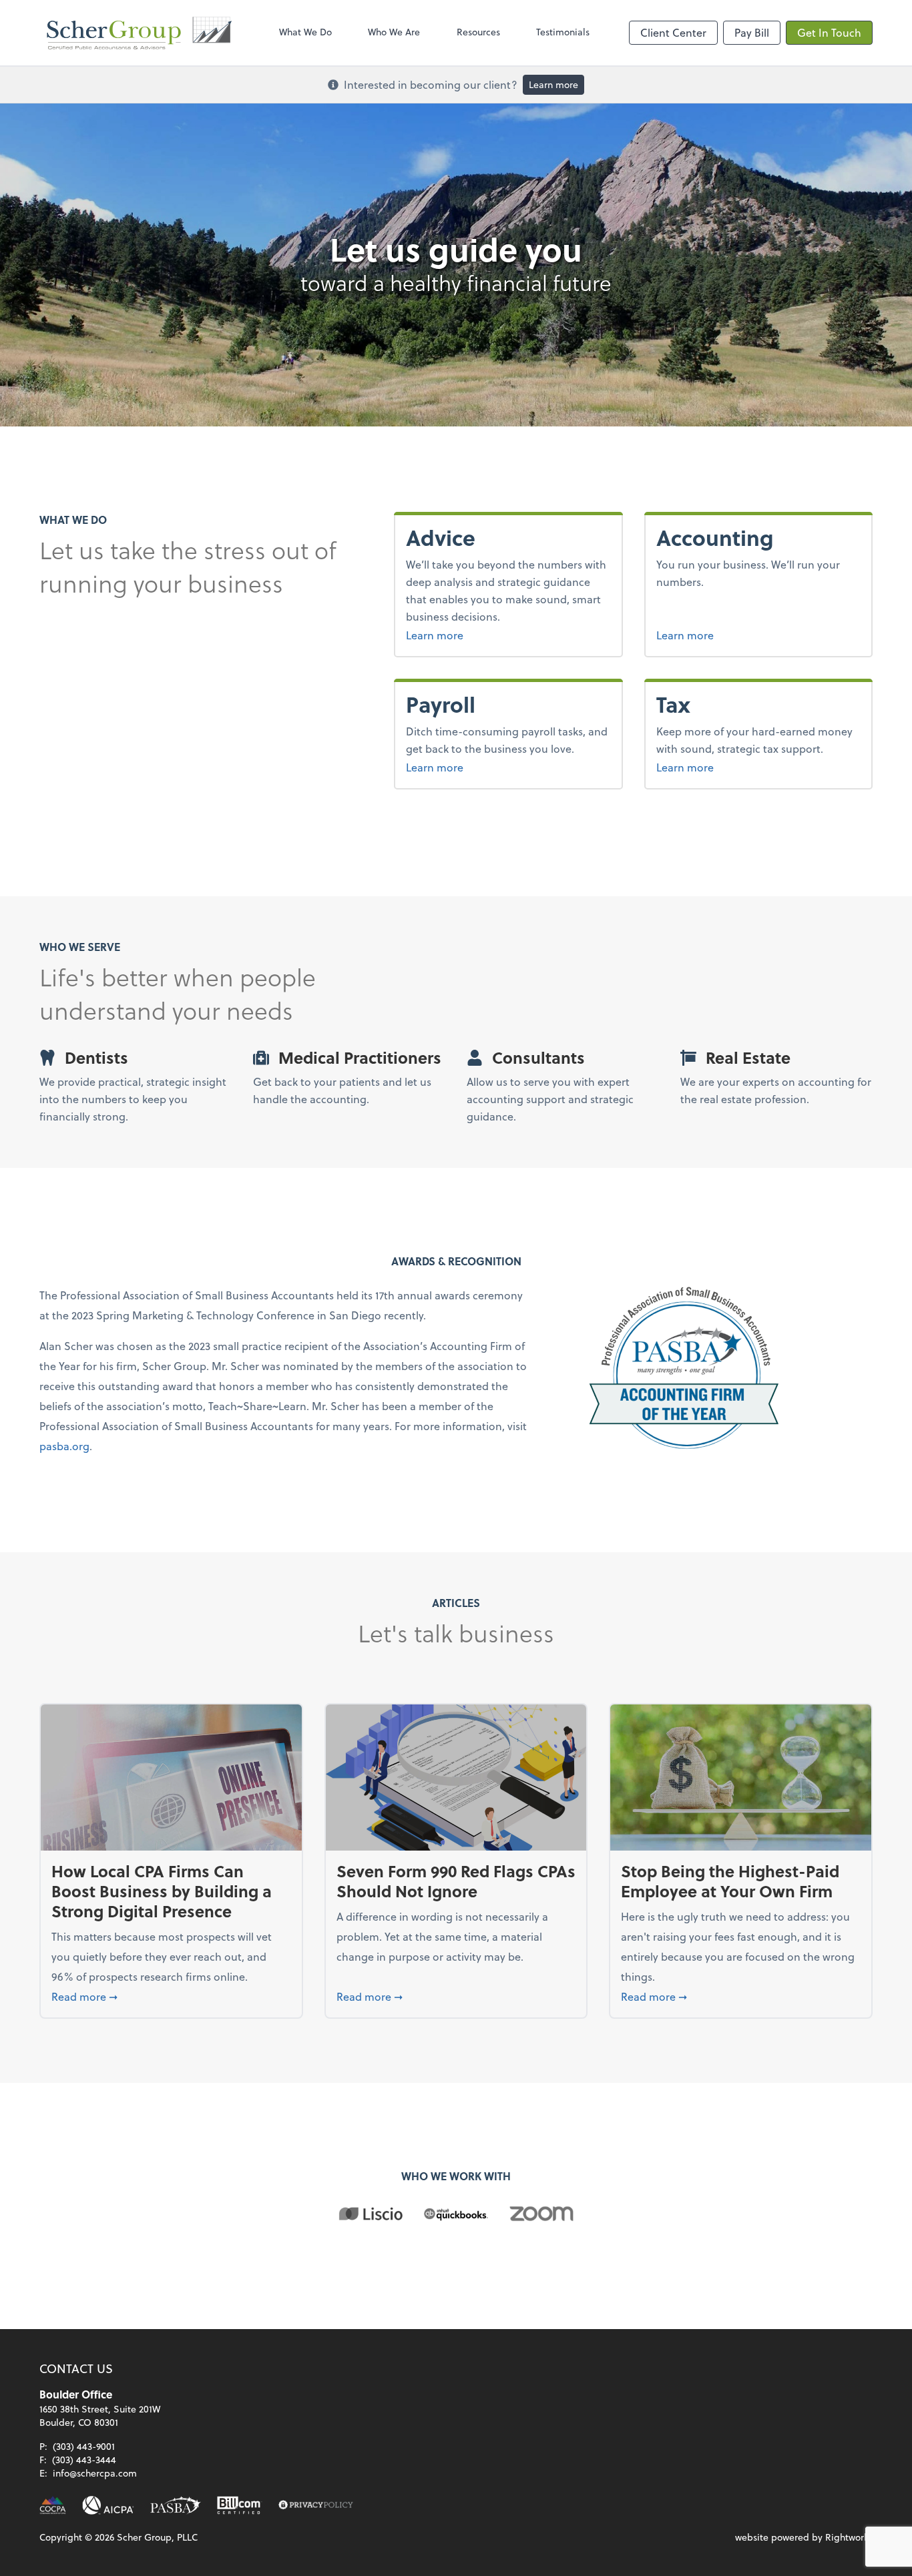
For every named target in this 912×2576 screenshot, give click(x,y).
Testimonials (563, 32)
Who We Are (394, 32)
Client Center (673, 32)
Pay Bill (752, 32)
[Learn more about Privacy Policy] (316, 2505)
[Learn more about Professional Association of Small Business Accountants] (176, 2505)
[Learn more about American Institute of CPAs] (108, 2505)
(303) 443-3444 (84, 2460)
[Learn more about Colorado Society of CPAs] (53, 2505)
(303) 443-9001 (84, 2446)
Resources (478, 32)
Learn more (553, 84)
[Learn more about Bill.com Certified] (240, 2505)
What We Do (305, 32)
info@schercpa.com (95, 2473)
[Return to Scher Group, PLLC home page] (140, 33)
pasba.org (64, 1446)
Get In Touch (829, 32)
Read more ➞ (171, 1996)
